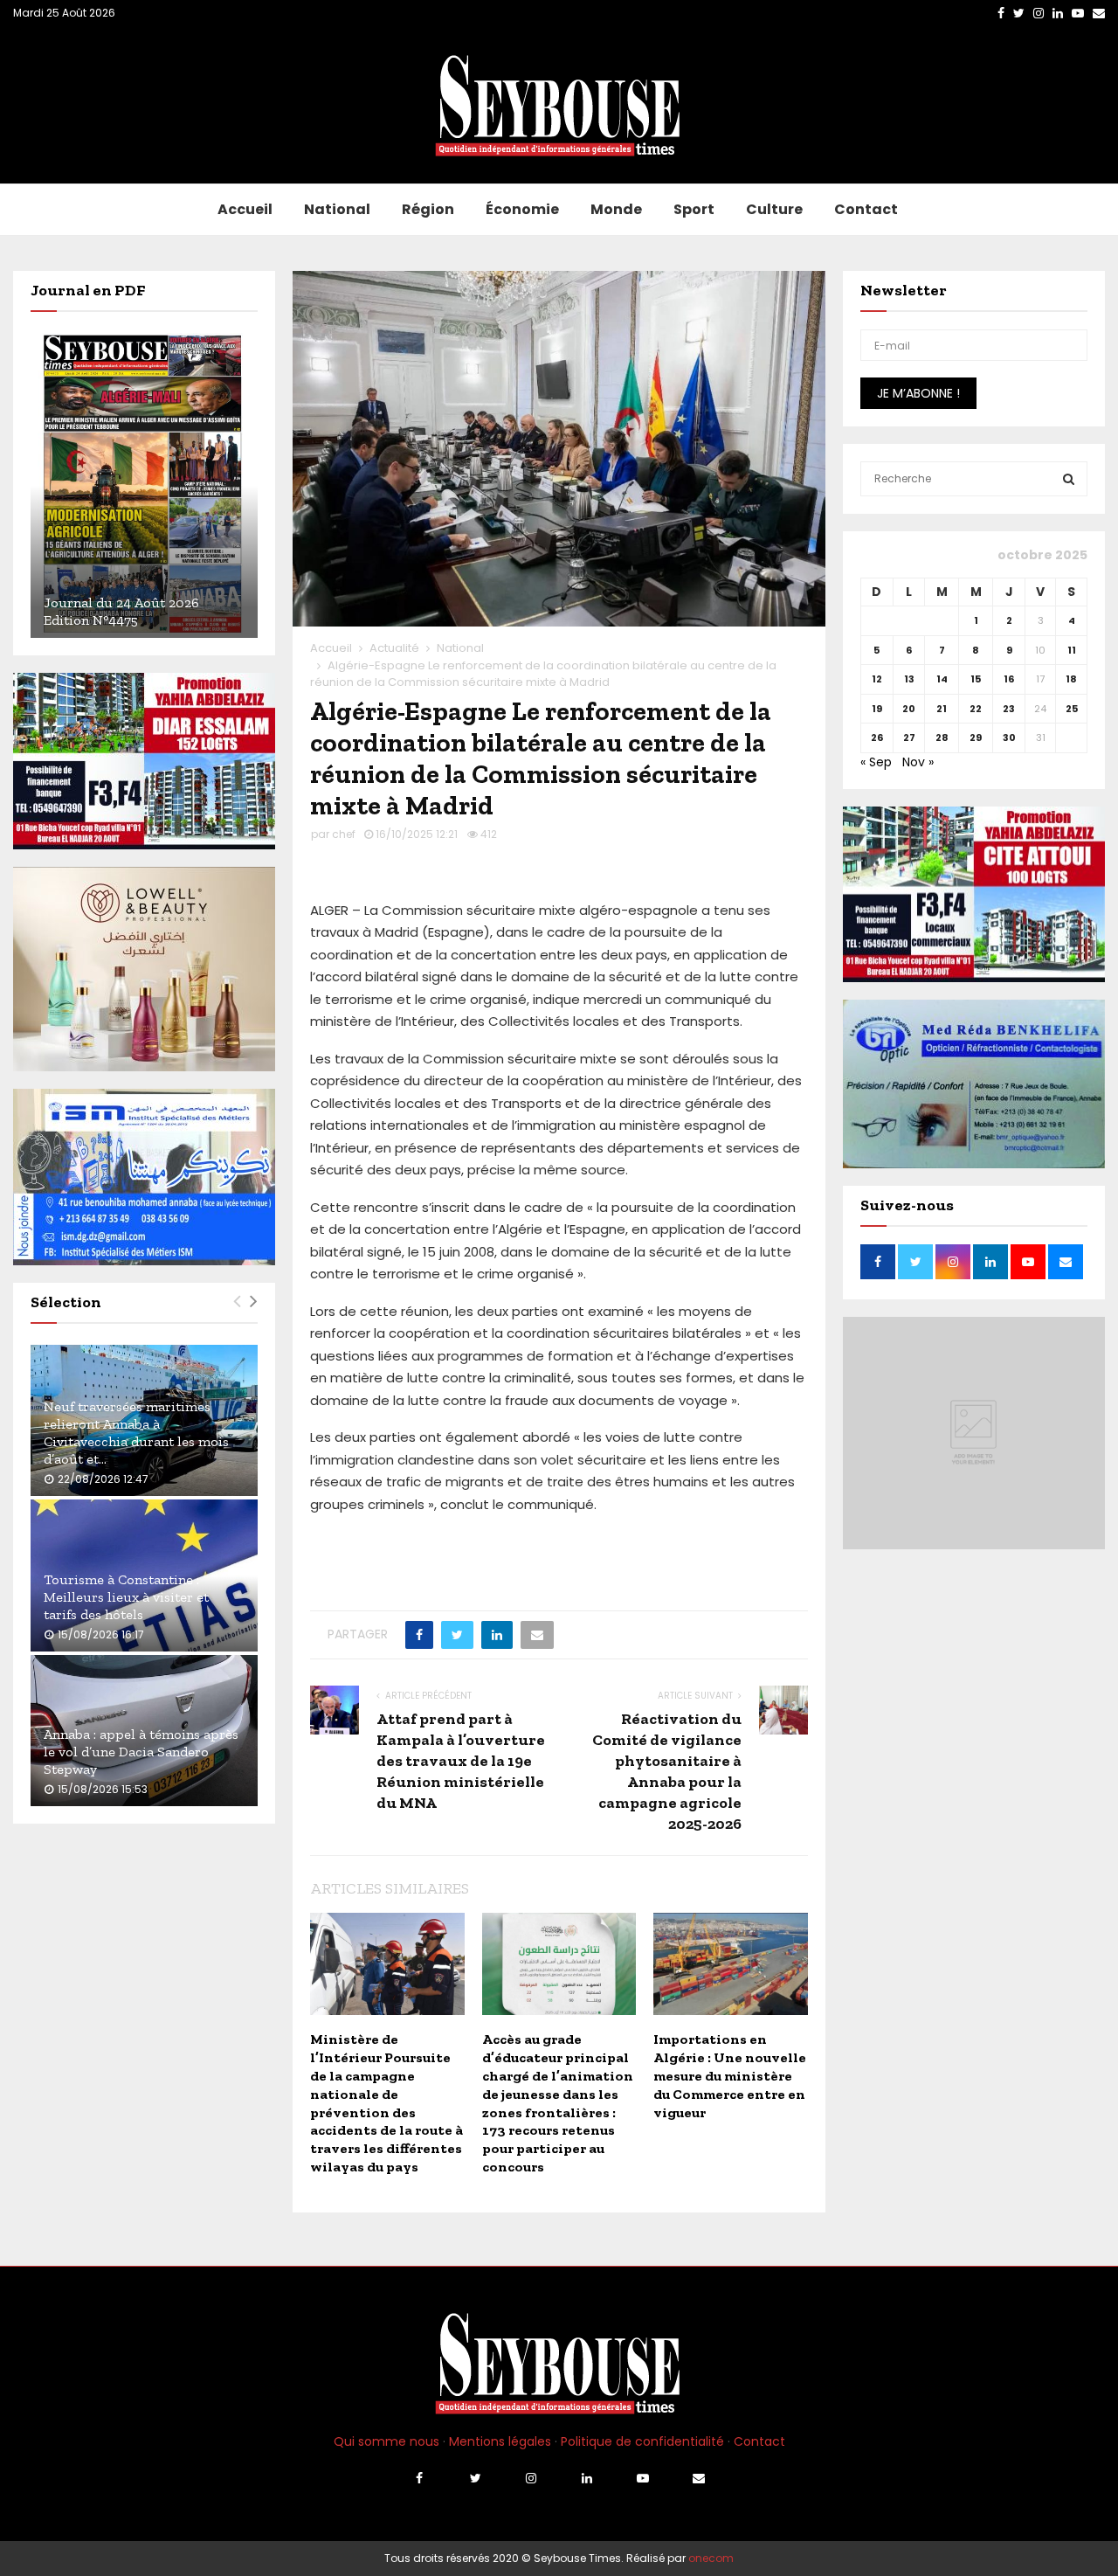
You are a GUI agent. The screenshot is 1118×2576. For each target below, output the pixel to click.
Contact (866, 209)
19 (877, 709)
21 (942, 709)
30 (1009, 737)
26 (877, 737)
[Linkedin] (587, 2478)
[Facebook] (419, 2478)
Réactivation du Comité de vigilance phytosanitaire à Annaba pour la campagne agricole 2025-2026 (667, 1771)
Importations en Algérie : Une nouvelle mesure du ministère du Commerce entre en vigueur (730, 2075)
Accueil (245, 209)
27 (909, 737)
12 (877, 679)
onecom (711, 2558)
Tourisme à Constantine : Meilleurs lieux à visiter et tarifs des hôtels (126, 1597)
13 (909, 679)
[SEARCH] (1069, 479)
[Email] (699, 2478)
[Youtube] (643, 2478)
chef (344, 834)
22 (976, 709)
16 (1009, 679)
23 (1009, 709)
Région (428, 209)
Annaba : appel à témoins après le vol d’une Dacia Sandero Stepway (141, 1752)
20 (909, 709)
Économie (522, 209)
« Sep (876, 762)
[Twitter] (475, 2478)
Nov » (918, 762)
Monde (616, 209)
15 (976, 679)
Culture (774, 209)
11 (1072, 650)
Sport (694, 209)
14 (942, 679)
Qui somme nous (386, 2441)
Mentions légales (500, 2441)
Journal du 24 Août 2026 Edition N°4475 (121, 611)
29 (976, 737)
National (337, 209)
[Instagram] (531, 2478)
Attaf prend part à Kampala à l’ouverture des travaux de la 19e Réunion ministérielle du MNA (461, 1761)
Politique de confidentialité (642, 2441)
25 (1072, 709)
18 (1071, 679)
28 (942, 737)
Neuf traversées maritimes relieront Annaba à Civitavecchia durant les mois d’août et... (136, 1433)
